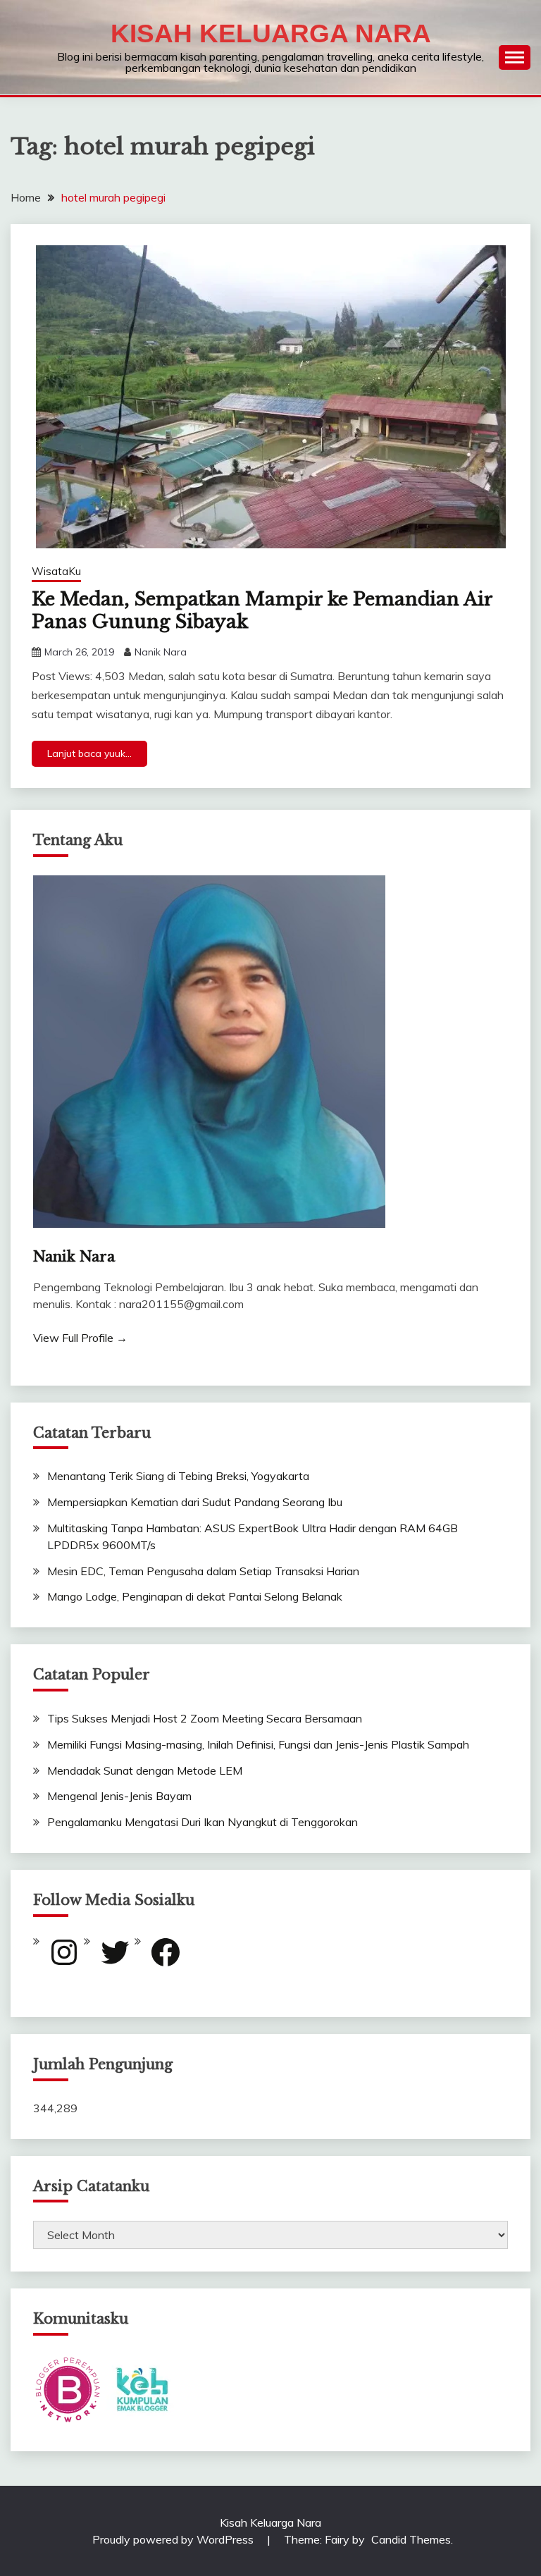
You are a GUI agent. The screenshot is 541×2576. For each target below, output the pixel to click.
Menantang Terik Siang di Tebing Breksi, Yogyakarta (178, 1476)
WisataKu (56, 571)
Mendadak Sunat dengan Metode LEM (145, 1770)
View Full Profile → (80, 1338)
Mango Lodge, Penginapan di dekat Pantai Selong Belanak (195, 1596)
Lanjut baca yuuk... (89, 753)
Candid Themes (411, 2539)
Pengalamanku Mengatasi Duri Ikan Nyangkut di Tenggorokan (203, 1822)
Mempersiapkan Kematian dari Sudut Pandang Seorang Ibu (195, 1502)
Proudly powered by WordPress (174, 2539)
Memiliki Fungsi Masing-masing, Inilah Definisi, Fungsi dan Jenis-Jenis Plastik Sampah (258, 1744)
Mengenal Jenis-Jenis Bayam (119, 1796)
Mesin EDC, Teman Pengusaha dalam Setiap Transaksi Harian (203, 1571)
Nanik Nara (161, 652)
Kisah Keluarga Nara (271, 33)
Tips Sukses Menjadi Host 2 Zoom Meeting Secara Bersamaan (205, 1718)
